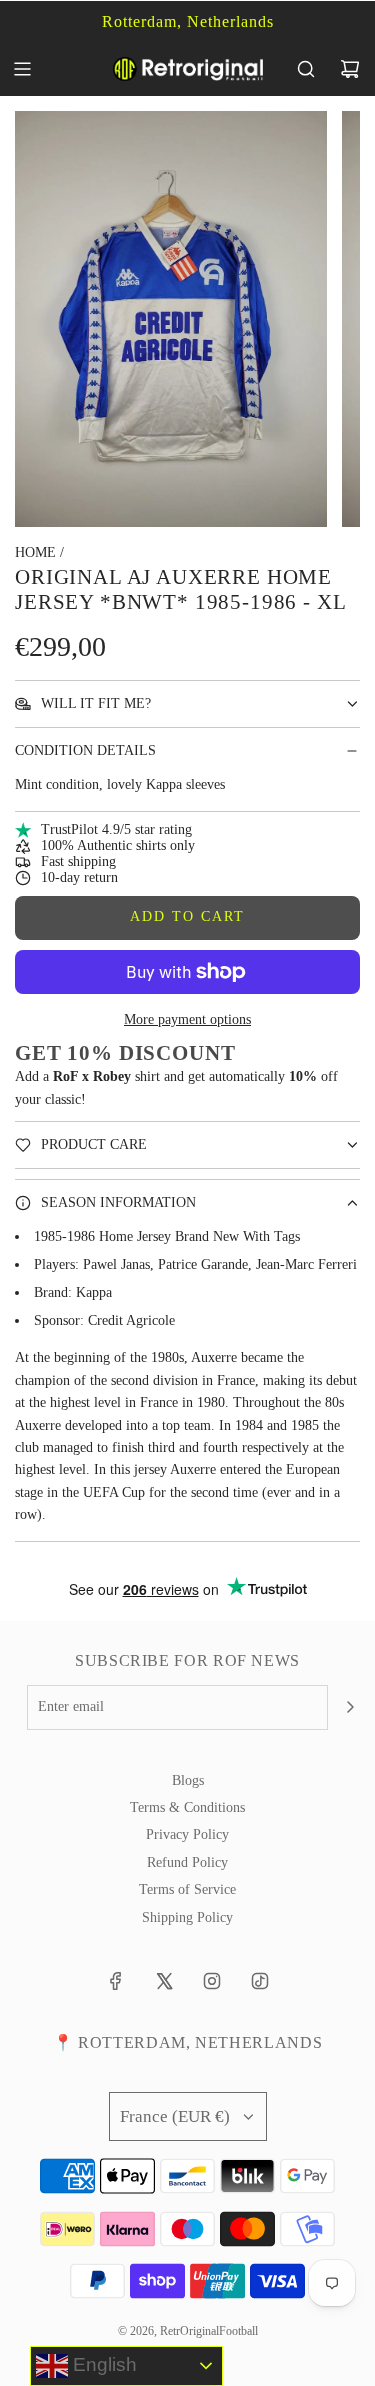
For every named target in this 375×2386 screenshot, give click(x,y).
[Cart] (350, 69)
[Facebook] (116, 1981)
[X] (164, 1981)
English (102, 2364)
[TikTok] (260, 1981)
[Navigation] (22, 69)
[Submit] (350, 1707)
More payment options (187, 1019)
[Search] (306, 69)
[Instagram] (212, 1981)
